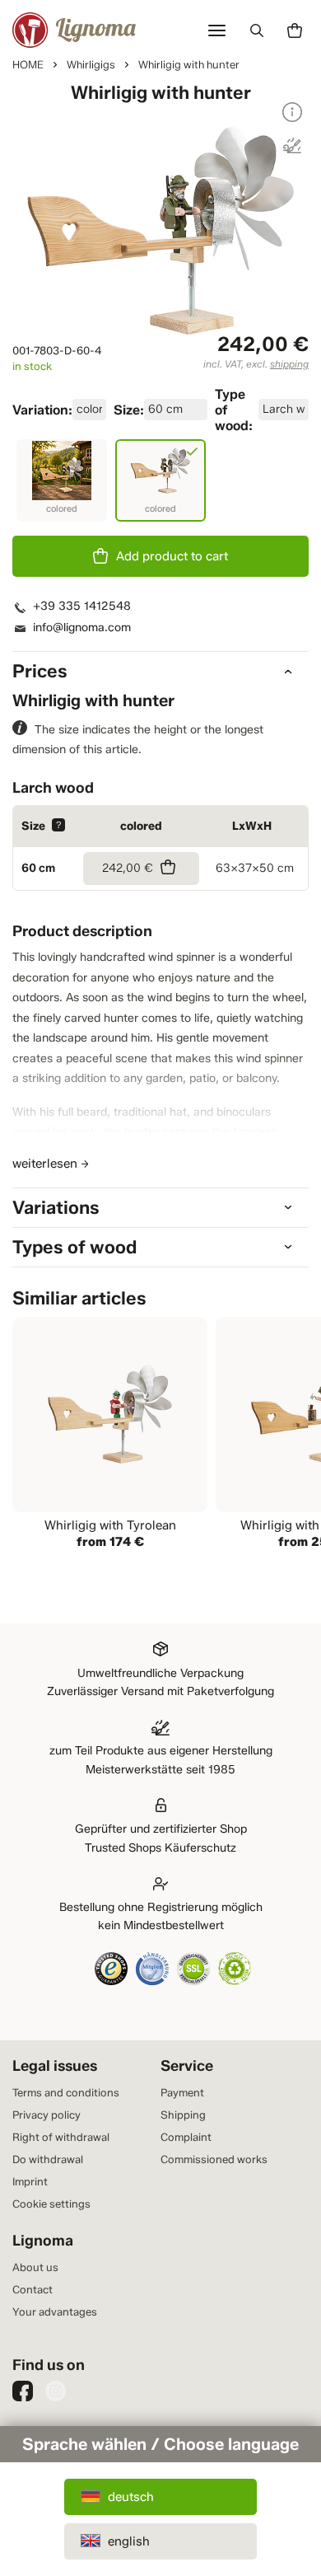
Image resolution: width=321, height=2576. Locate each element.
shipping (289, 364)
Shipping (183, 2115)
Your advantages (55, 2311)
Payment (182, 2092)
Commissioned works (214, 2159)
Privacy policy (47, 2115)
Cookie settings (51, 2204)
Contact (33, 2289)
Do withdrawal (48, 2159)
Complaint (186, 2137)
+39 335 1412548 (82, 606)
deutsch (131, 2497)
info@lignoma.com (82, 628)
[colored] (62, 480)
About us (35, 2267)
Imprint (30, 2181)
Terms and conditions (66, 2092)
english (129, 2541)
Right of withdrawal (61, 2137)
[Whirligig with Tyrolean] (110, 1435)
